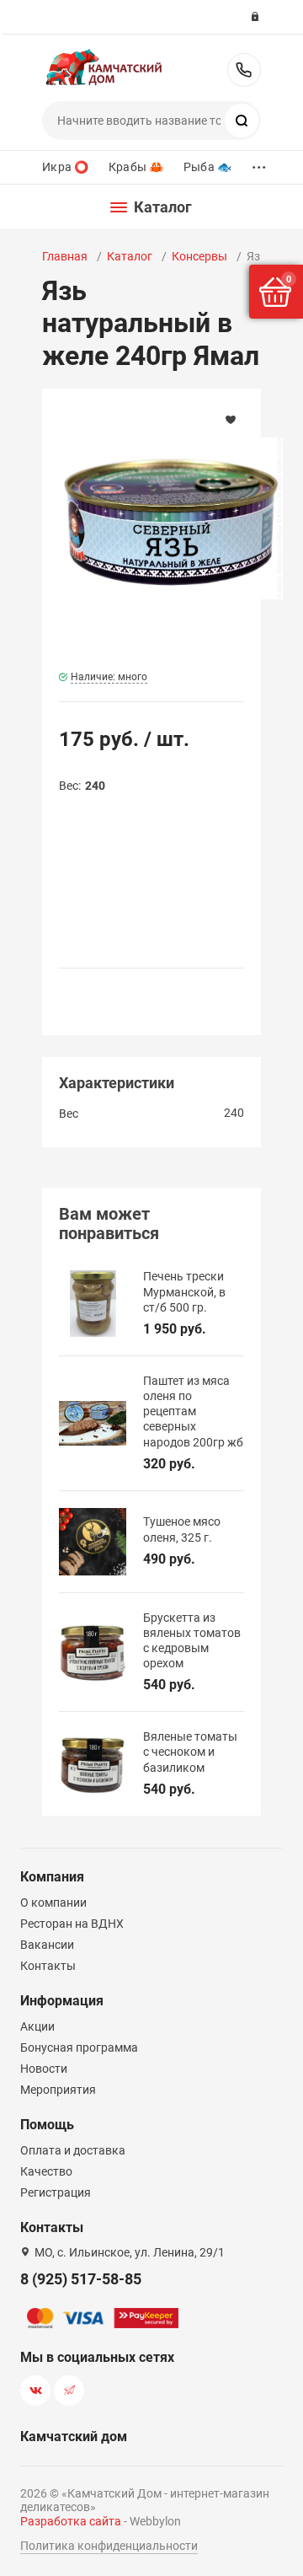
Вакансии (47, 1945)
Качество (46, 2171)
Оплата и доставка (73, 2150)
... (259, 163)
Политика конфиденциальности (109, 2546)
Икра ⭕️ (65, 167)
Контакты (48, 1966)
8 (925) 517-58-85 (244, 70)
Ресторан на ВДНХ (72, 1924)
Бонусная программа (79, 2047)
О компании (53, 1902)
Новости (44, 2069)
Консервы (199, 256)
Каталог (130, 256)
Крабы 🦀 (136, 167)
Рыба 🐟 (207, 167)
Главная (65, 256)
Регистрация (56, 2192)
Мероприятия (58, 2090)
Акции (37, 2026)
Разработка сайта (71, 2521)
